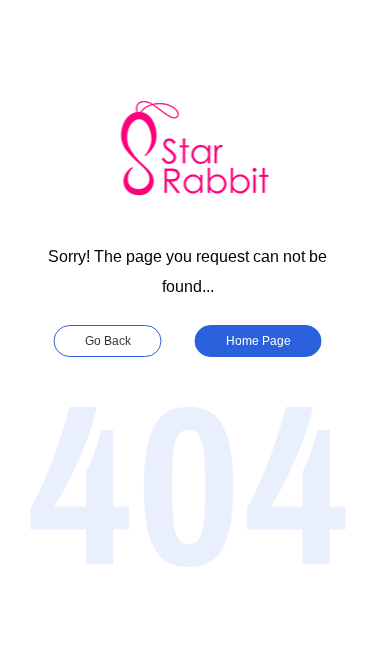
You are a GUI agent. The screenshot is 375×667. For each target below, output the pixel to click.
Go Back (108, 341)
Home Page (258, 341)
